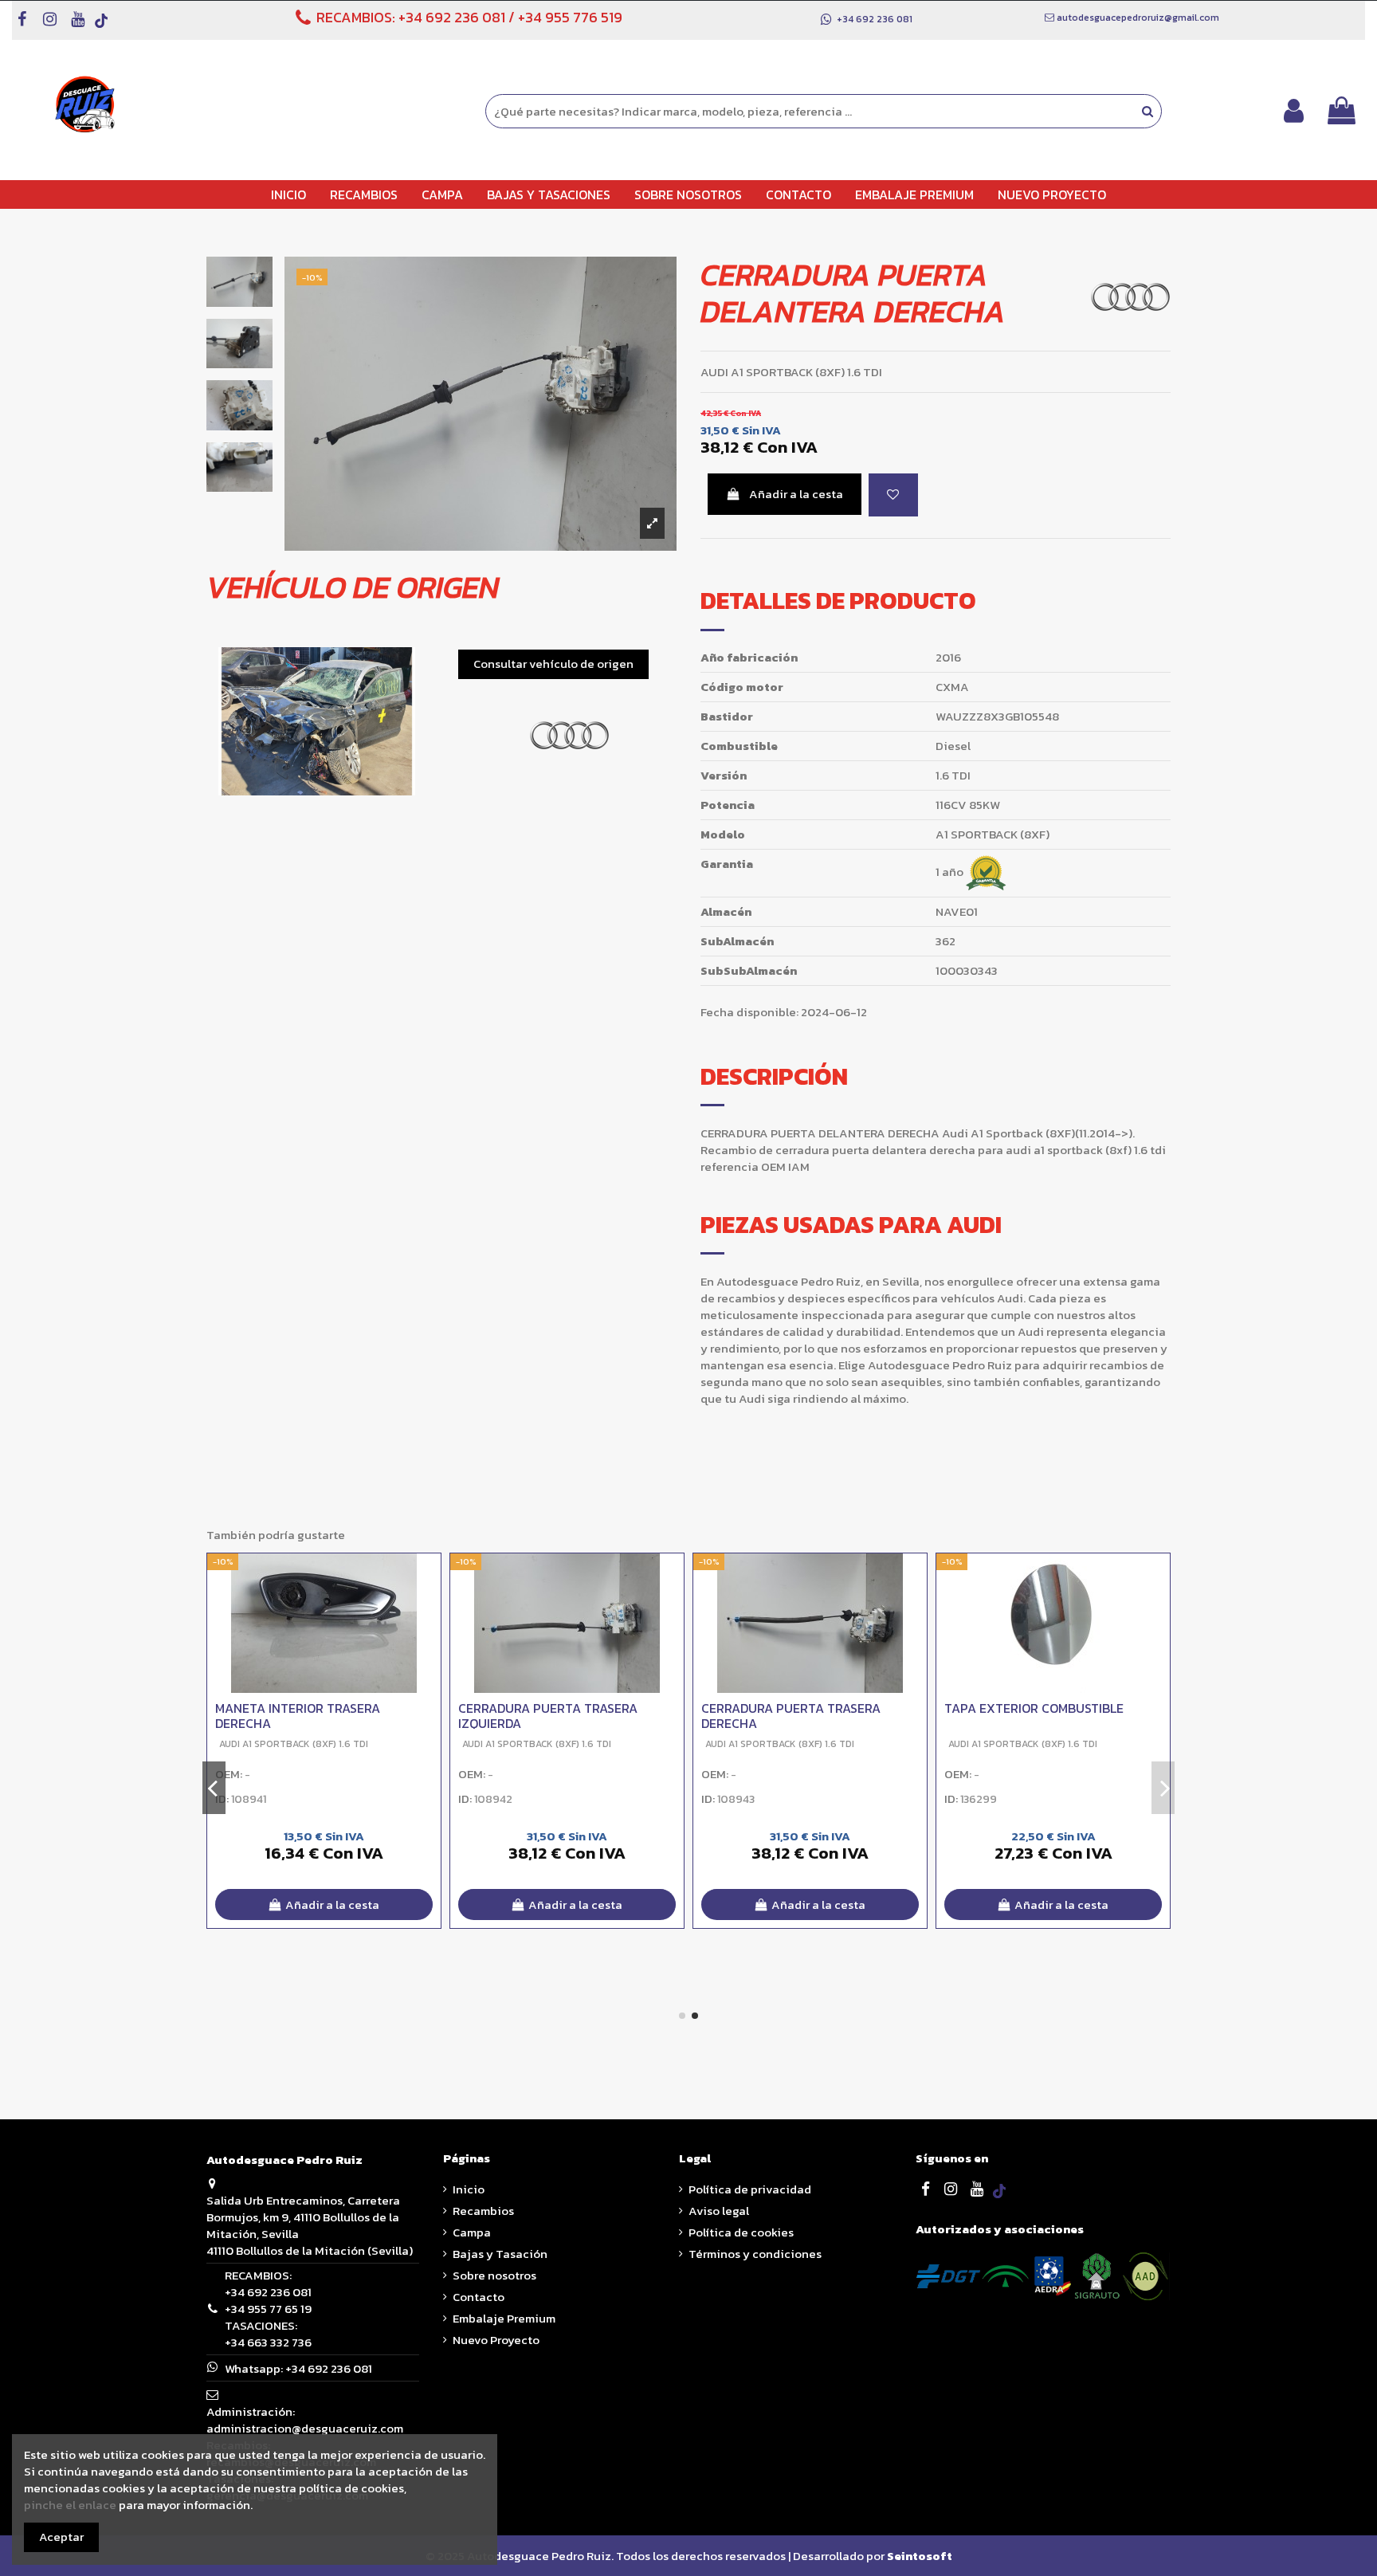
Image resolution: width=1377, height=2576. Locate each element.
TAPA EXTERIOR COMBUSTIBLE (1034, 1708)
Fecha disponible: (749, 1012)
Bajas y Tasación (500, 2254)
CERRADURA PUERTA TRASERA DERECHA (791, 1716)
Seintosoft (920, 2556)
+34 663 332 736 (268, 2342)
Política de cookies (741, 2232)
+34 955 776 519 (570, 17)
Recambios (483, 2211)
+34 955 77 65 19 (268, 2309)
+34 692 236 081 (452, 17)
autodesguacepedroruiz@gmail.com (1138, 18)
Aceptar (61, 2537)
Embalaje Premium (504, 2318)
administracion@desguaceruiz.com (305, 2428)
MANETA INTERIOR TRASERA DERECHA (298, 1716)
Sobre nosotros (494, 2275)
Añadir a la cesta (796, 494)
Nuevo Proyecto (496, 2340)
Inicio (469, 2189)
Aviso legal (719, 2211)
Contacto (479, 2297)
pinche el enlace (70, 2505)
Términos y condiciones (755, 2254)
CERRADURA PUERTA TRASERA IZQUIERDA (548, 1716)
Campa (472, 2232)
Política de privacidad (750, 2189)
